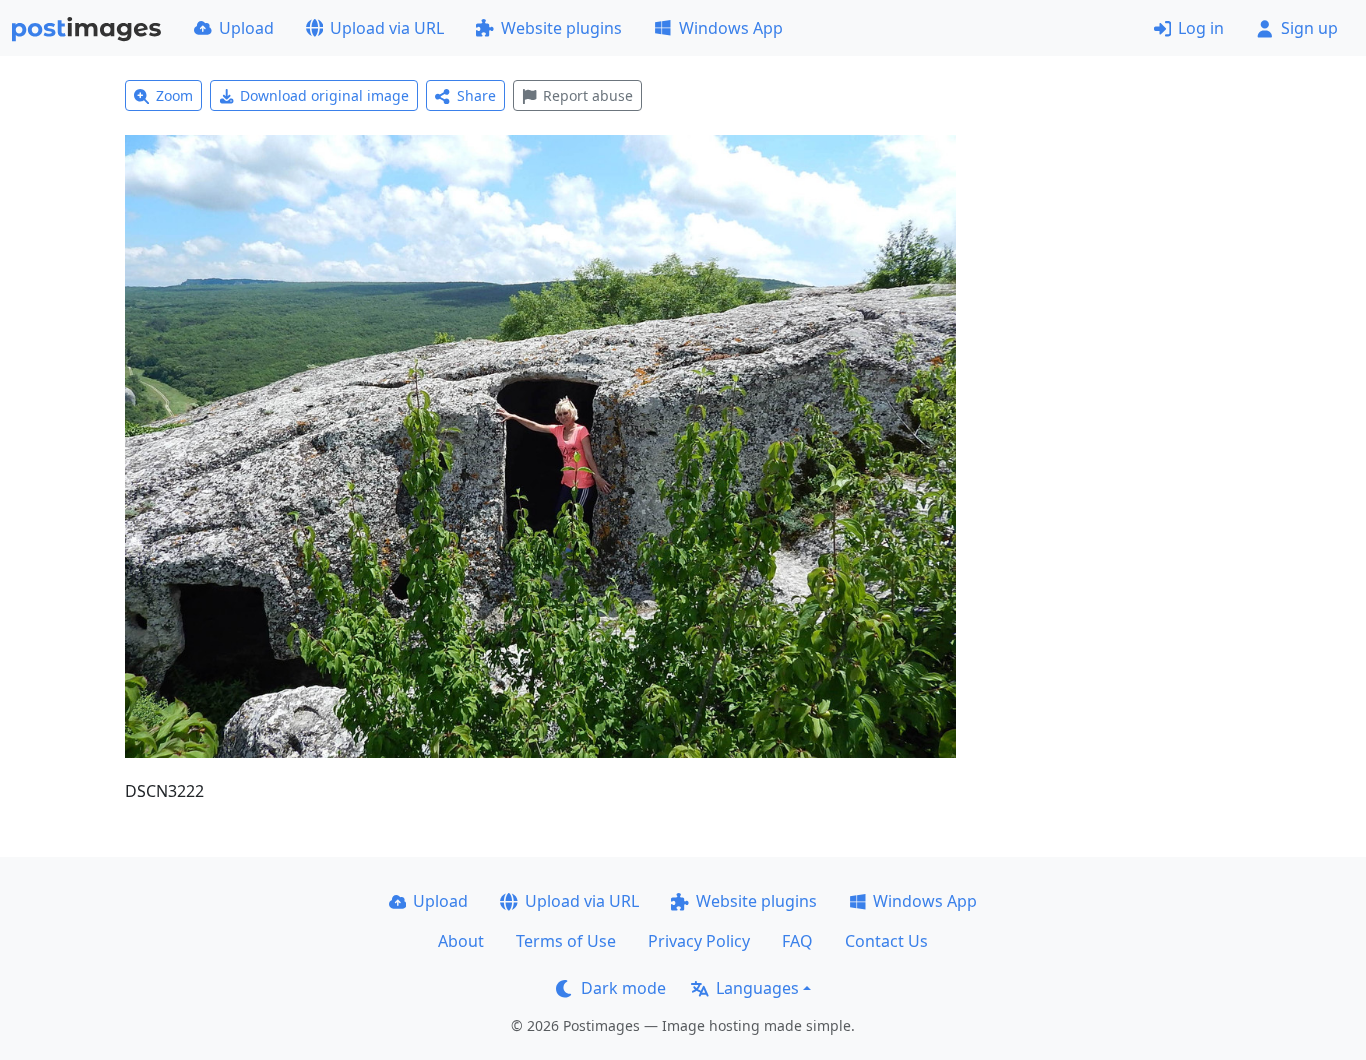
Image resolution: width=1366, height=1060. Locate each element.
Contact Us (886, 941)
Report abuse (588, 95)
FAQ (797, 941)
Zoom (174, 95)
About (461, 941)
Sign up (1309, 28)
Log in (1201, 28)
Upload (246, 28)
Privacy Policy (699, 941)
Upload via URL (387, 28)
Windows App (731, 28)
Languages (757, 988)
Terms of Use (566, 941)
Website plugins (561, 28)
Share (476, 95)
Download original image (324, 95)
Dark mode (623, 988)
